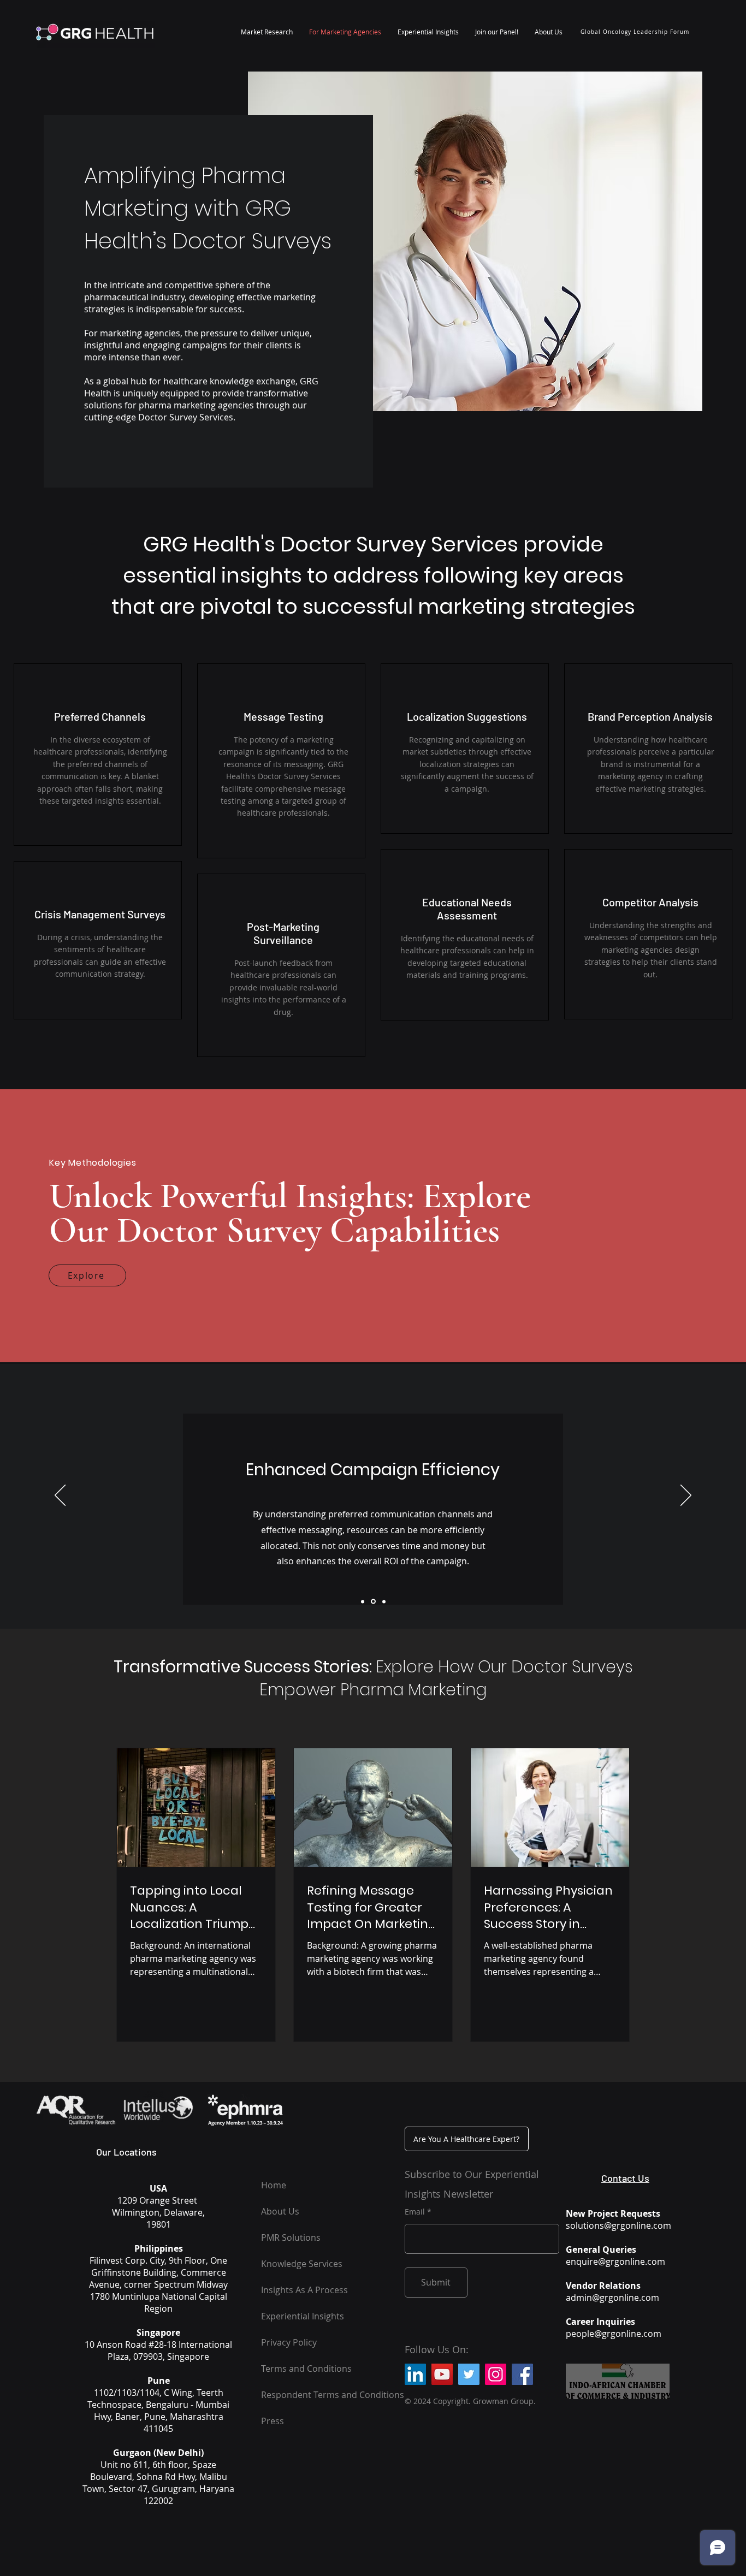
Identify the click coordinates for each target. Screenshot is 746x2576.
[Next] (686, 1496)
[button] (267, 32)
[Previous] (60, 1496)
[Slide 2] (373, 1602)
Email (415, 2212)
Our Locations (126, 2152)
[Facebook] (522, 2374)
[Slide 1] (363, 1601)
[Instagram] (496, 2374)
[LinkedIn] (415, 2374)
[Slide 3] (384, 1601)
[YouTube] (442, 2374)
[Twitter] (469, 2374)
